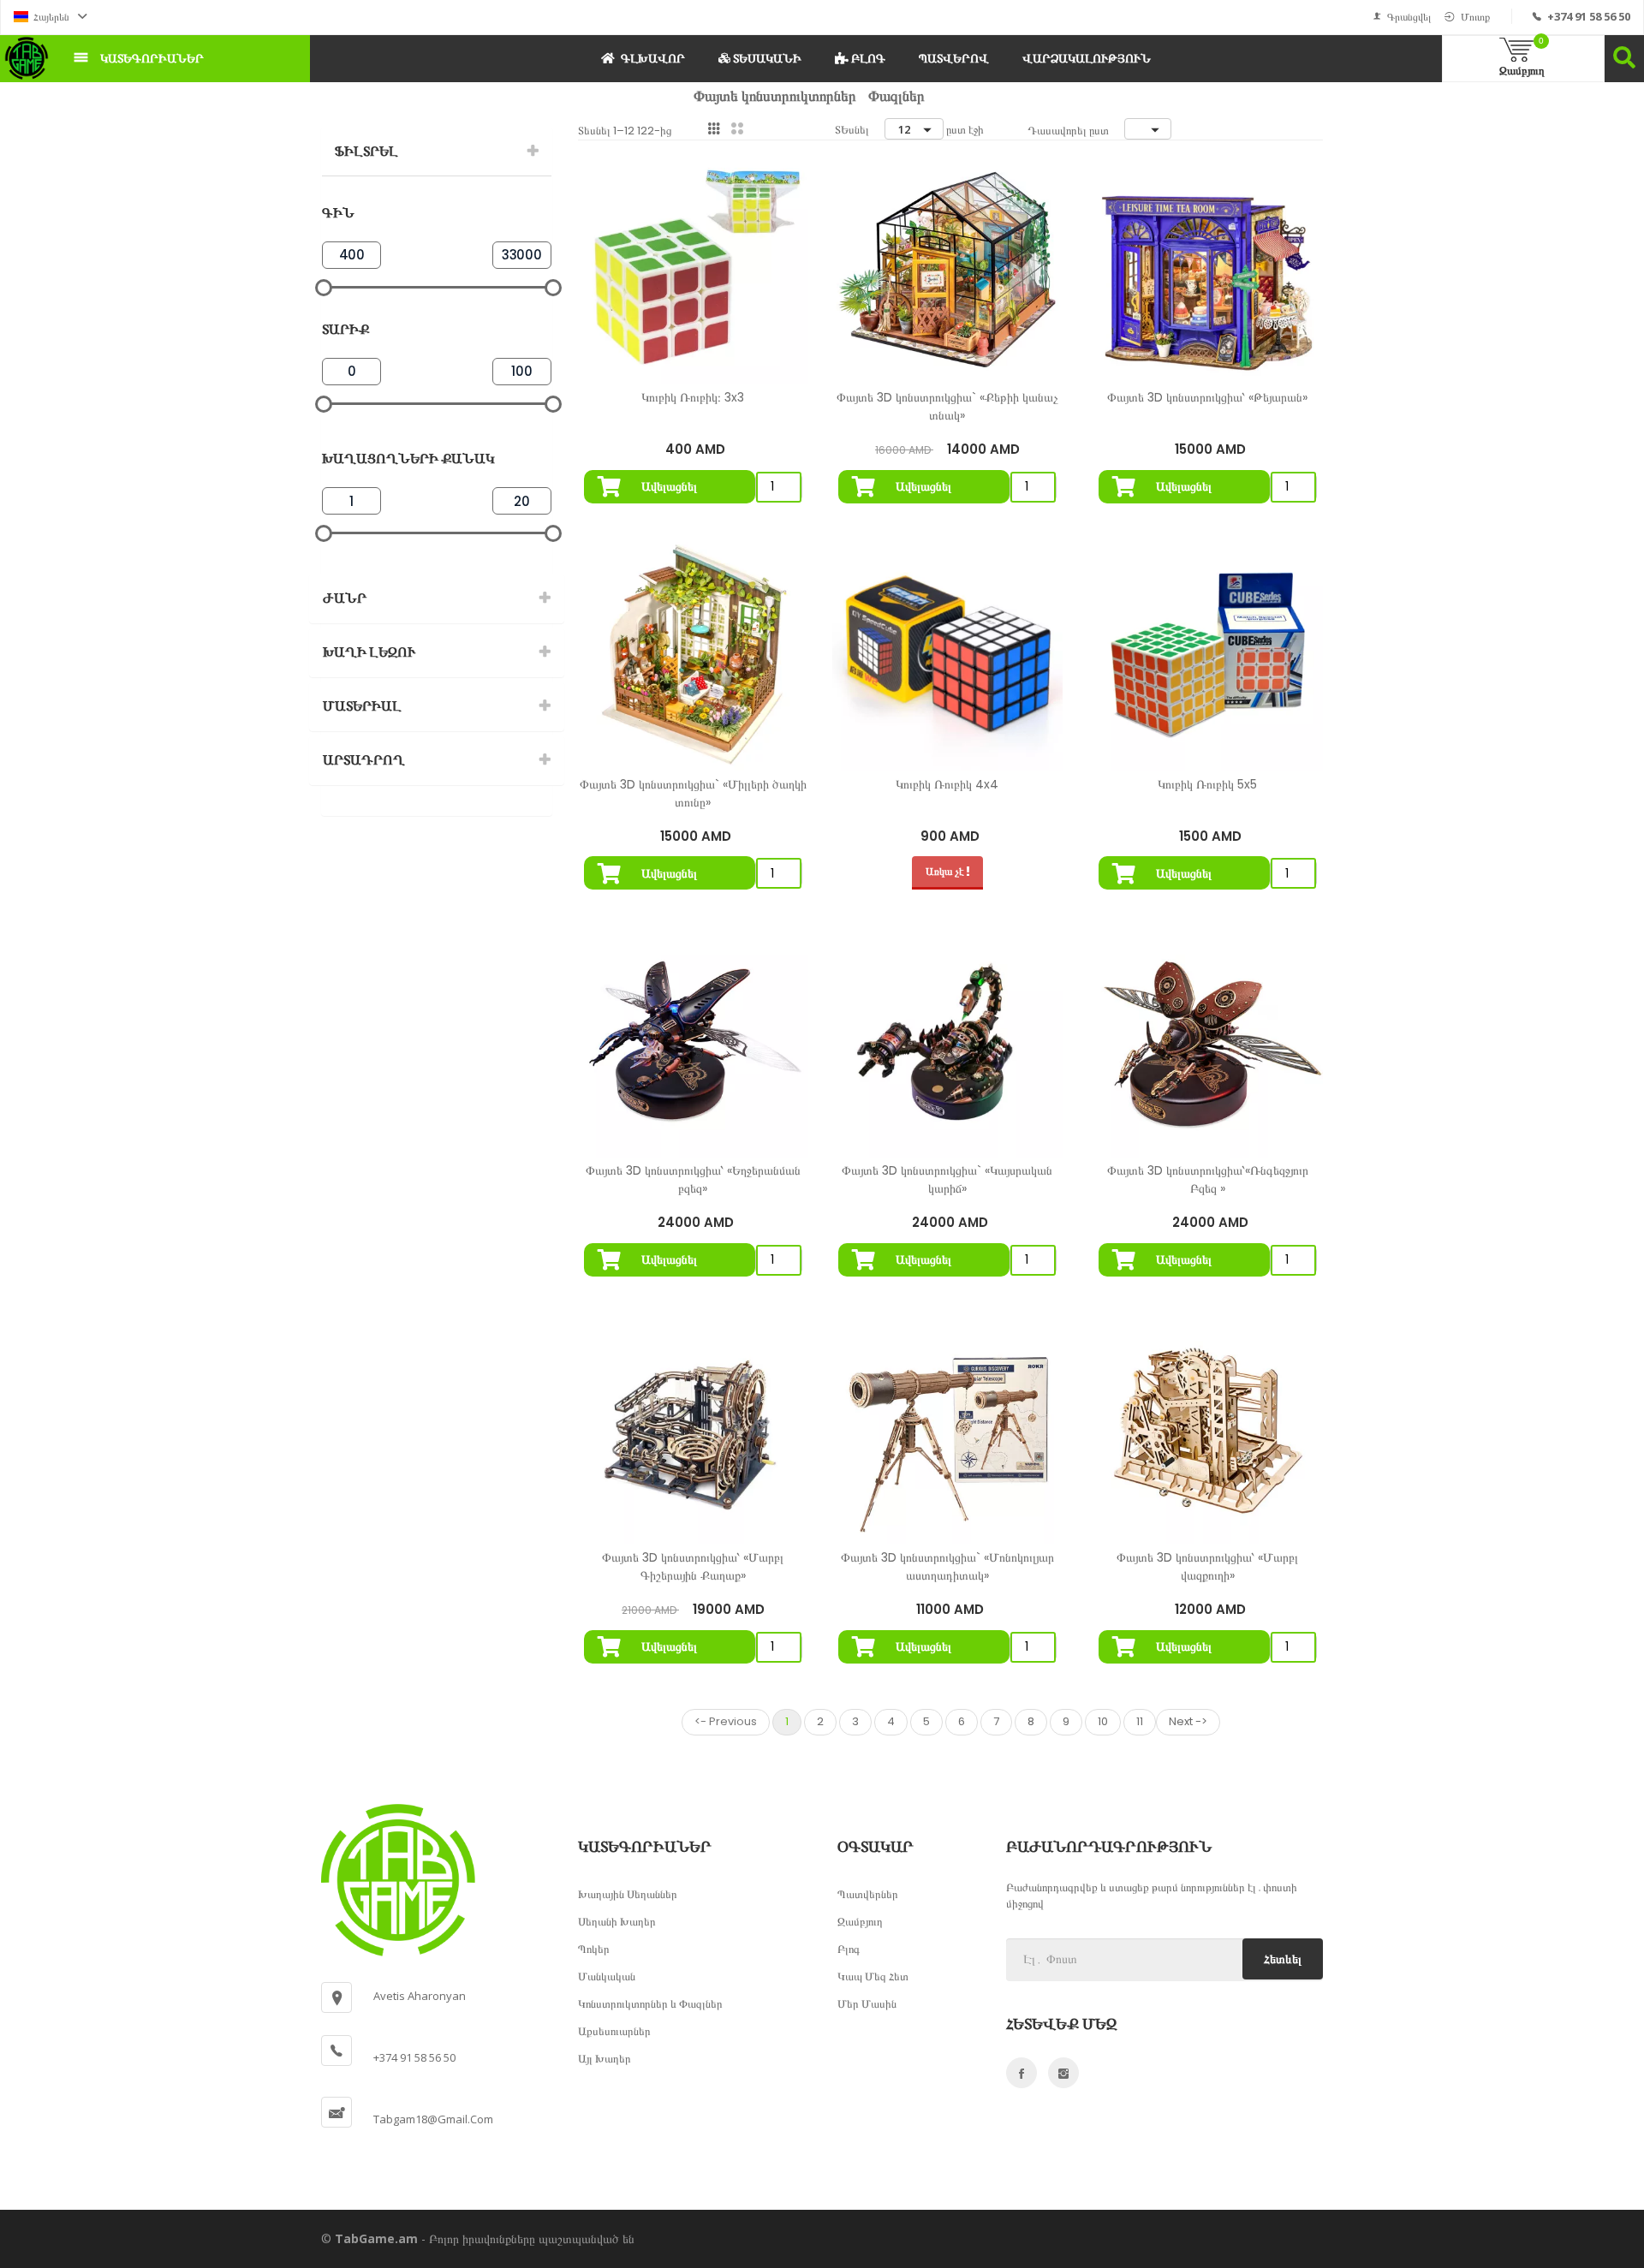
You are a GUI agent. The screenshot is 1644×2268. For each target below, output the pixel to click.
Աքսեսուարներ (614, 2031)
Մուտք (1475, 17)
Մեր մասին (867, 2003)
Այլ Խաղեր (605, 2058)
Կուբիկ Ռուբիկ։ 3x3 (693, 397)
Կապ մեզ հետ (873, 1976)
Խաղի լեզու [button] (369, 652)
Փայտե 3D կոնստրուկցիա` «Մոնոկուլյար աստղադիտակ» (947, 1566)
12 (904, 129)
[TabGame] (27, 58)
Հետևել (1283, 1959)
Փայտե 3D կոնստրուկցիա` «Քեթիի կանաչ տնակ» (947, 406)
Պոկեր (594, 1949)
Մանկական (607, 1976)
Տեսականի (766, 58)
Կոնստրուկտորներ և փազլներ (650, 2003)
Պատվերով (954, 58)
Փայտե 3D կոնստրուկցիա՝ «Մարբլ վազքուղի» (1207, 1566)
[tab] (437, 152)
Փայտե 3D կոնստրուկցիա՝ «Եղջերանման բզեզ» (693, 1179)
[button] (51, 17)
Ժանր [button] (345, 598)
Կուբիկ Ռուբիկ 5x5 (1207, 784)
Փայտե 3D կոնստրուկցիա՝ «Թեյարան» (1207, 397)
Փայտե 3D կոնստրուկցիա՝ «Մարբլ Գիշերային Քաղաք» (693, 1566)
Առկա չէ (946, 871)
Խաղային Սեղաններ (628, 1894)
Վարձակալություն (1087, 58)
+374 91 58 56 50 (1589, 16)
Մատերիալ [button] (362, 706)
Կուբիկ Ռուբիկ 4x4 (947, 784)
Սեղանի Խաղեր (617, 1921)
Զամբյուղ (860, 1921)
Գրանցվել (1409, 17)
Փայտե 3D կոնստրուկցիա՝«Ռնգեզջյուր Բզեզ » (1208, 1179)
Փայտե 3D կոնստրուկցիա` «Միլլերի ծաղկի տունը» (693, 793)
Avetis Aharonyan (420, 1996)
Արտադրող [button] (364, 760)
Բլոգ (867, 58)
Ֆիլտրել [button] (366, 151)
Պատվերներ (868, 1894)
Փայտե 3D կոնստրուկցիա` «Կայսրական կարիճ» (947, 1179)
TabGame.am (376, 2238)
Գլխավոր (653, 58)
